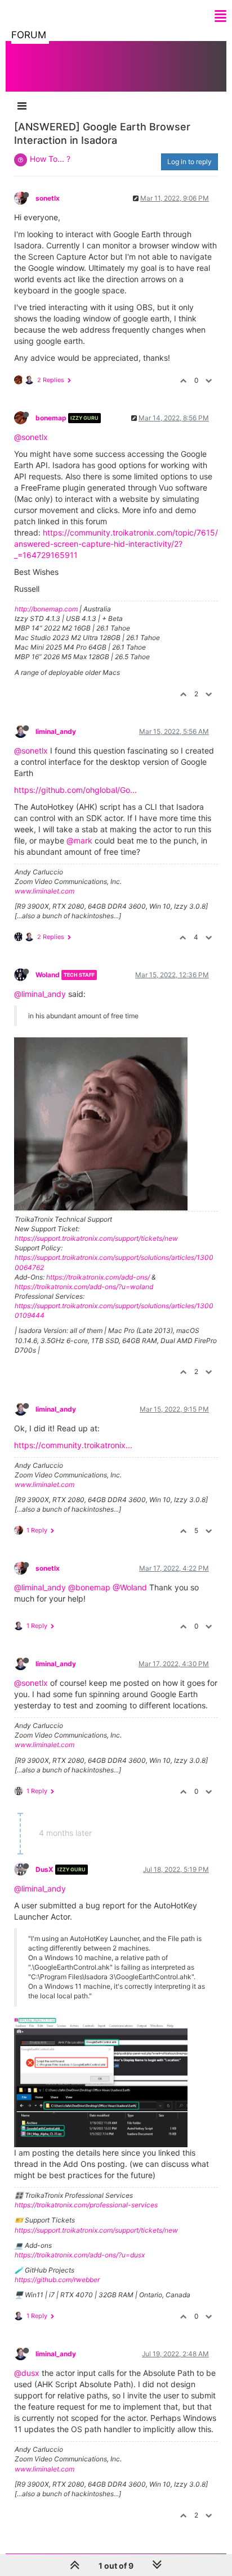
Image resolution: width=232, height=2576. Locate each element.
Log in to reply (189, 162)
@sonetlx (31, 437)
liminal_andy (56, 731)
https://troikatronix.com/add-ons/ (98, 1277)
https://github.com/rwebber (57, 2280)
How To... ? (50, 159)
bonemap (51, 418)
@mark (79, 840)
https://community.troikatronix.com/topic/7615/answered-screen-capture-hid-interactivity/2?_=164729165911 (116, 544)
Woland (48, 975)
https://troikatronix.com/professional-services (86, 2205)
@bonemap (89, 1587)
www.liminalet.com (44, 891)
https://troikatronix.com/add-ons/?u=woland (84, 1287)
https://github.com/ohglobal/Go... (75, 790)
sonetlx (48, 198)
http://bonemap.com (46, 609)
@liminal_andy (40, 994)
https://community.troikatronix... (73, 1445)
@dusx (27, 2373)
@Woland (130, 1587)
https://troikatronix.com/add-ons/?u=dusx (80, 2255)
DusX (44, 1869)
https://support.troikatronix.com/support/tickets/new (96, 1238)
